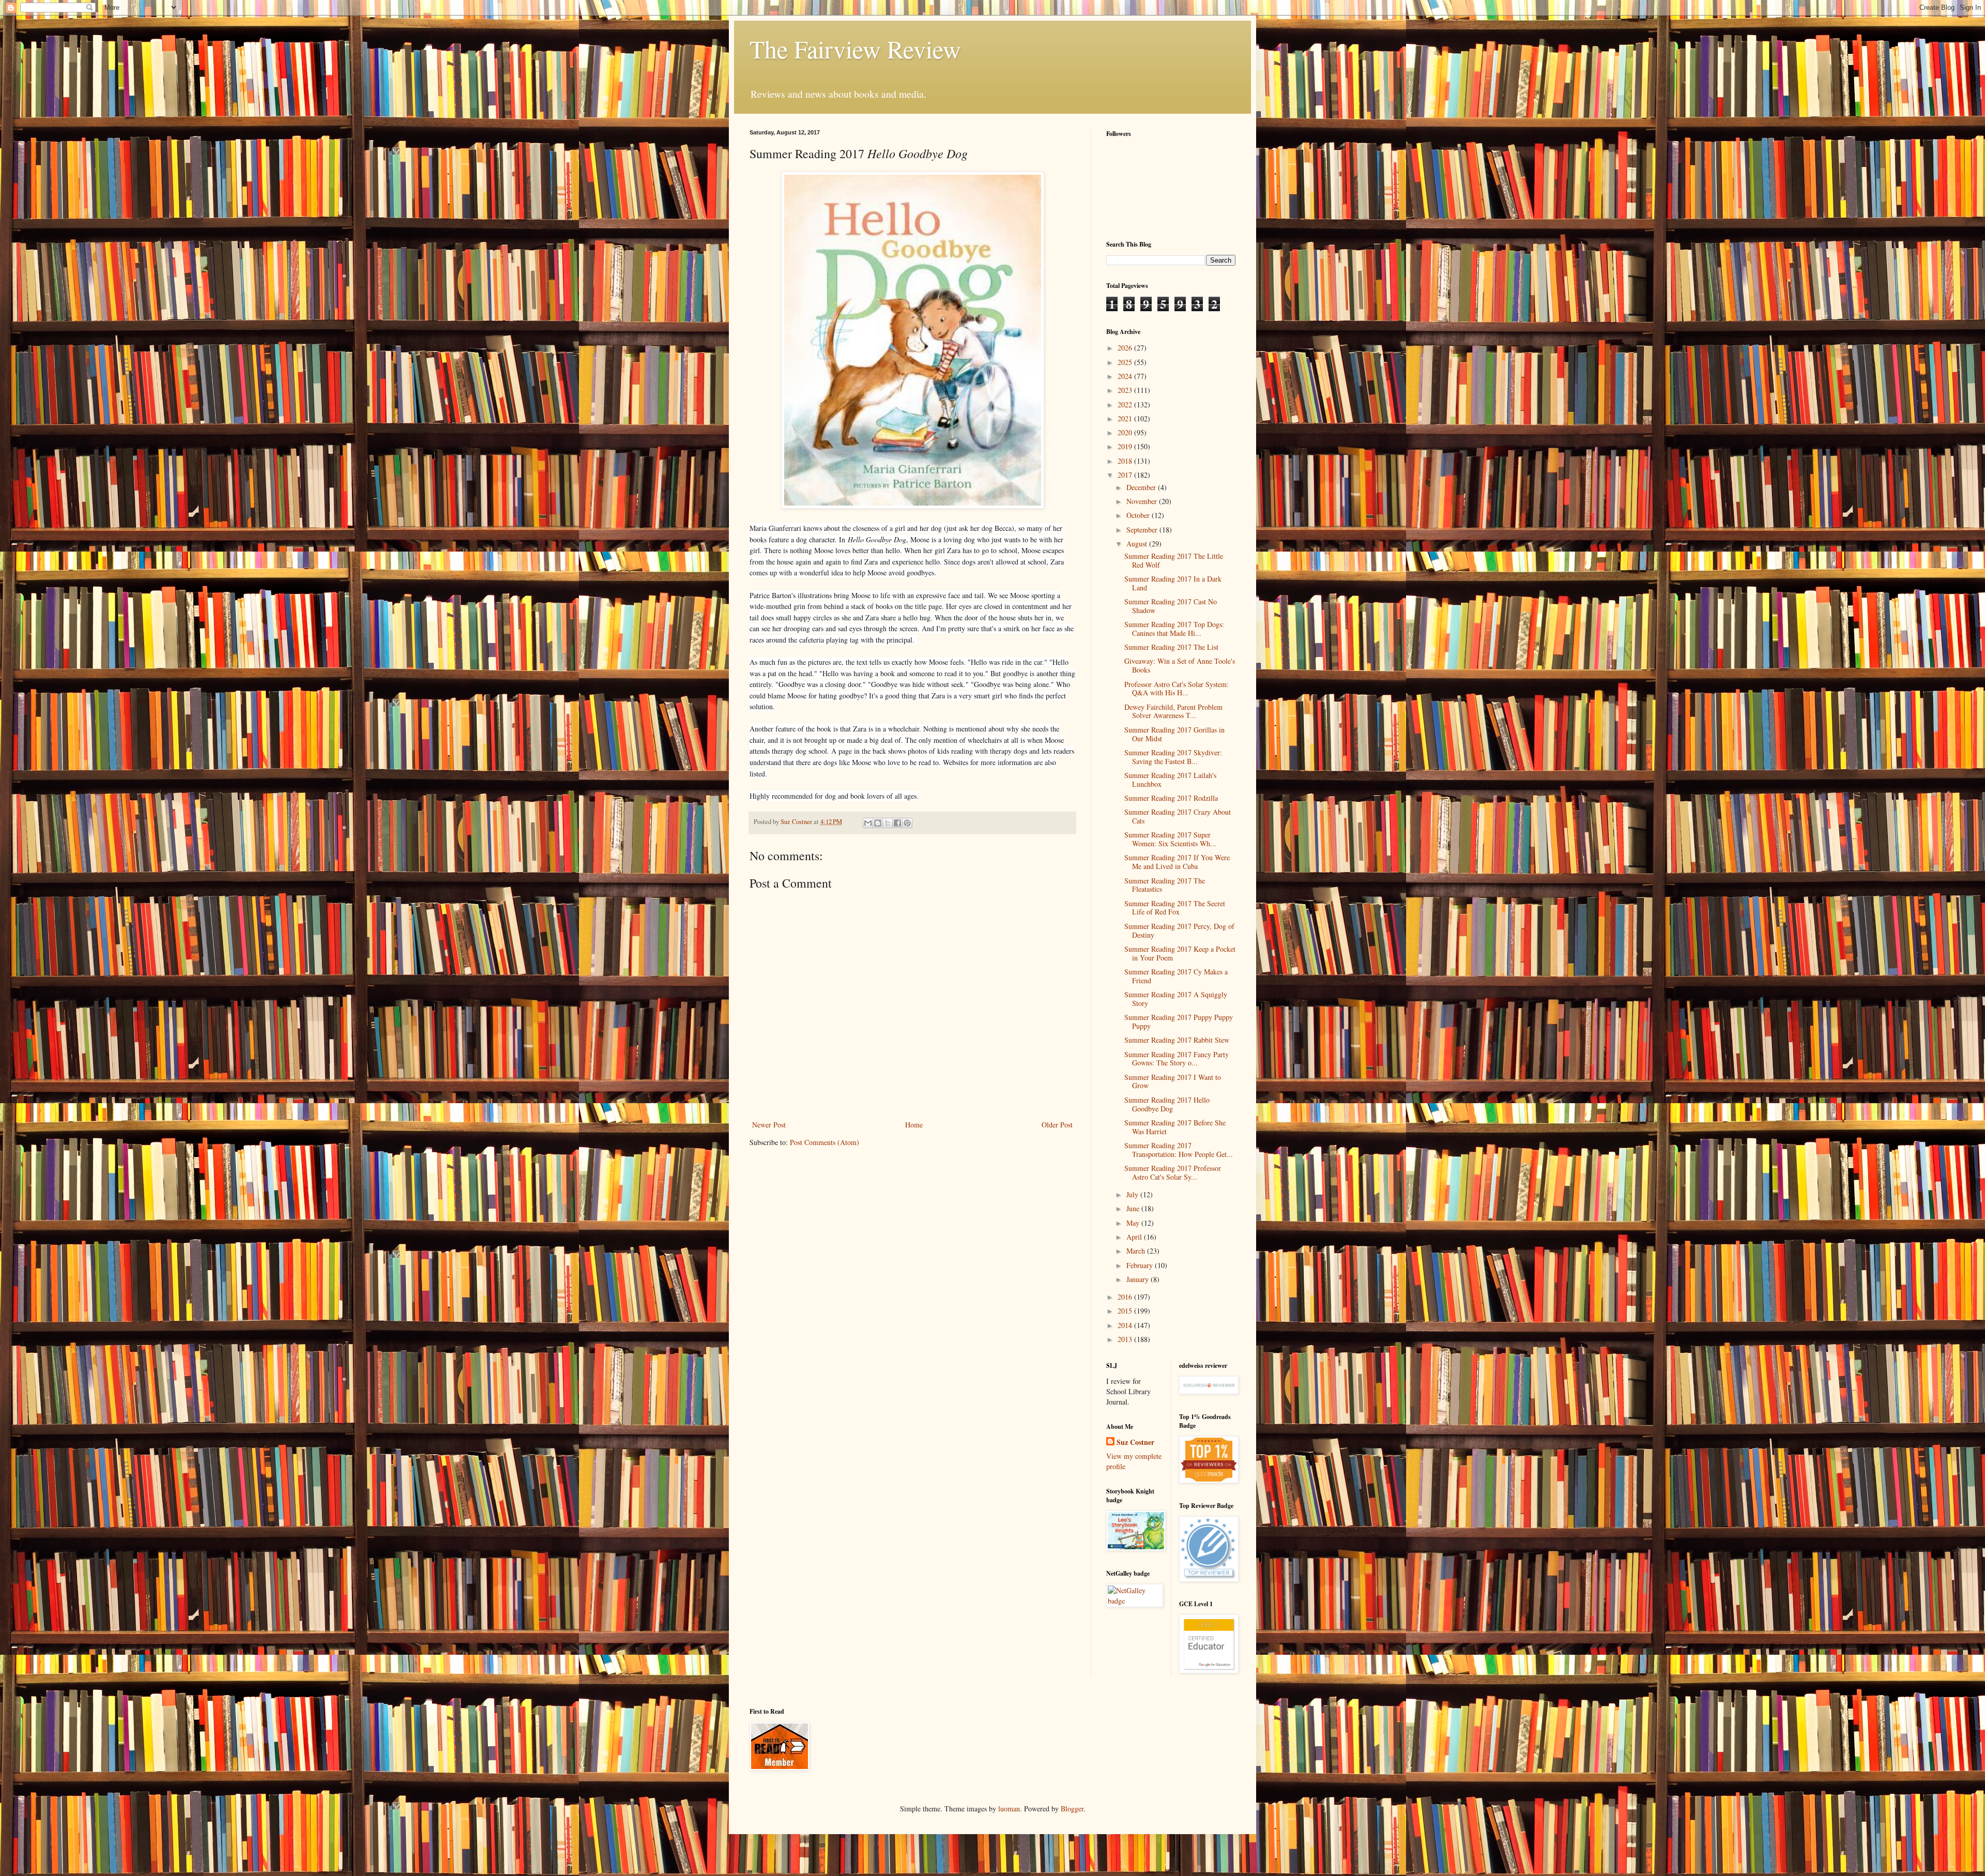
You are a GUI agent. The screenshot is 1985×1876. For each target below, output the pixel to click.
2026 (1126, 348)
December (1142, 487)
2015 (1126, 1311)
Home (914, 1125)
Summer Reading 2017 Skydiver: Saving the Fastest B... (1173, 757)
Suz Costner (1135, 1442)
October (1139, 515)
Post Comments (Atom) (824, 1142)
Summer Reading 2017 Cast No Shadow (1171, 606)
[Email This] (868, 823)
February (1141, 1265)
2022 (1126, 405)
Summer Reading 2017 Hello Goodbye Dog (1167, 1104)
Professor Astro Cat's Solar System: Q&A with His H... (1177, 689)
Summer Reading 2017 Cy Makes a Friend (1176, 976)
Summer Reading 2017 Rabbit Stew (1177, 1040)
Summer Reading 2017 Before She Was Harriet (1175, 1127)
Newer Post (769, 1125)
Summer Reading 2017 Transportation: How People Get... (1179, 1150)
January (1139, 1279)
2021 (1126, 418)
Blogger (1072, 1809)
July (1133, 1194)
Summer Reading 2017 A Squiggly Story (1176, 999)
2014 (1126, 1325)
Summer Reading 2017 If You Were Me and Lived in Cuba (1177, 862)
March (1137, 1251)
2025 (1126, 362)
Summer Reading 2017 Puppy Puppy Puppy (1179, 1021)
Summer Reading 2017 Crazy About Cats (1178, 816)
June (1134, 1208)
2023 (1126, 390)
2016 (1126, 1297)
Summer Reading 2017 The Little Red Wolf (1174, 560)
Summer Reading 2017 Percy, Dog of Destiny (1179, 931)
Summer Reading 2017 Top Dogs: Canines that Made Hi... (1174, 629)
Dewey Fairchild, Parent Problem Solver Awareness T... (1173, 711)
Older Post (1057, 1125)
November (1143, 501)
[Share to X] (888, 823)
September (1143, 530)
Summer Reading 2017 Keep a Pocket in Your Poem (1180, 953)
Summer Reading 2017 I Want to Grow (1173, 1081)
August (1138, 544)
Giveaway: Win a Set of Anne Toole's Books (1180, 665)
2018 (1126, 461)
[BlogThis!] (878, 823)
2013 (1126, 1339)
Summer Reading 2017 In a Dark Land (1173, 583)
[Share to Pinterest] (907, 823)
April (1135, 1237)
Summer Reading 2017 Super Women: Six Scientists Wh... (1170, 839)
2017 (1126, 475)
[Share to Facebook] (897, 823)
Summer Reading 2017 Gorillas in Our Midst (1174, 734)
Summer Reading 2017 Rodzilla (1171, 798)
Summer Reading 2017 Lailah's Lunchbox (1170, 780)
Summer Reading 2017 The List (1171, 647)
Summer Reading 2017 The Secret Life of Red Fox (1175, 908)
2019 (1126, 446)
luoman (1009, 1809)
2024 (1126, 376)
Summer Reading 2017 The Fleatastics (1165, 885)
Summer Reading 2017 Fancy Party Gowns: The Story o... (1177, 1059)
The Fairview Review (855, 49)
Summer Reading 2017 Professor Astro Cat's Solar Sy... (1173, 1172)
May (1134, 1223)
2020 (1126, 432)
